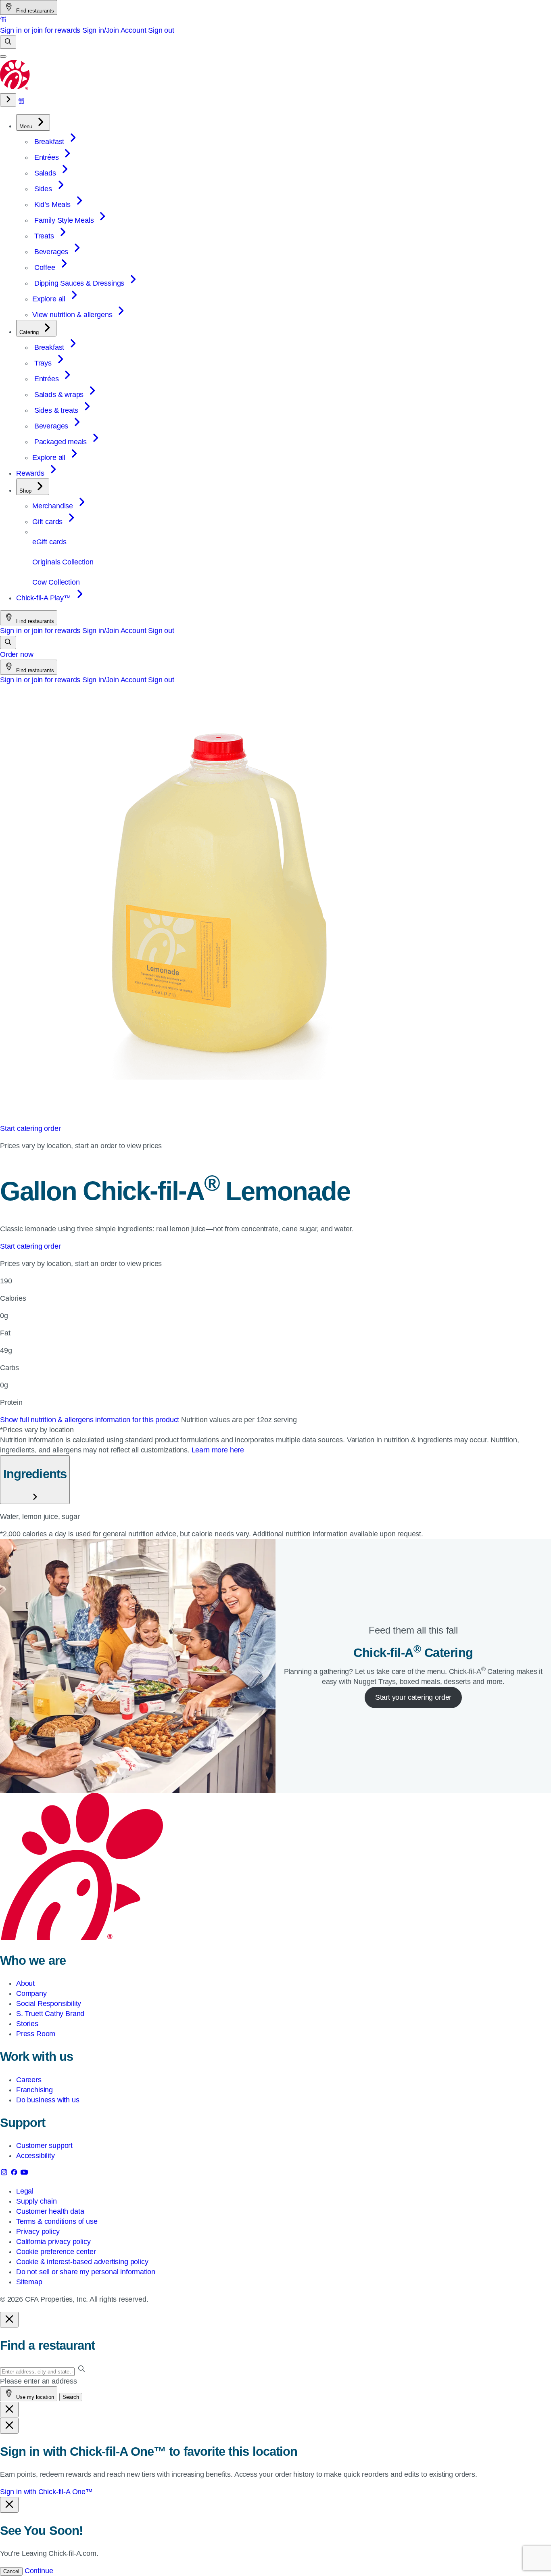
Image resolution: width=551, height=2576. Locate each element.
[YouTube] (24, 2174)
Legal (25, 2191)
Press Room (36, 2034)
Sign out (161, 30)
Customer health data (50, 2211)
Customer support (44, 2146)
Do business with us (48, 2100)
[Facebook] (15, 2174)
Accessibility (35, 2156)
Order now (17, 654)
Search (71, 2397)
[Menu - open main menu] (3, 56)
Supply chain (37, 2201)
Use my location (34, 2397)
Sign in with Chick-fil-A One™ (46, 2492)
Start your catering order (413, 1697)
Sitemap (29, 2282)
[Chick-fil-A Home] (15, 88)
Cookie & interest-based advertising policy (82, 2262)
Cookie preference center (56, 2252)
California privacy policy (53, 2242)
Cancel (11, 2571)
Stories (27, 2024)
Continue (39, 2571)
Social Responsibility (49, 2004)
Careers (29, 2080)
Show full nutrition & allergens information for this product (91, 1420)
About (25, 1983)
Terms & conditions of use (57, 2221)
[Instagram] (5, 2174)
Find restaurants (34, 11)
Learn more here (218, 1450)
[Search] (8, 42)
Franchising (34, 2090)
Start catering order (30, 1128)
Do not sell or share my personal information (86, 2272)
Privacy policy (38, 2231)
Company (31, 1993)
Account (134, 30)
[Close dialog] (9, 2320)
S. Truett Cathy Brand (50, 2014)
